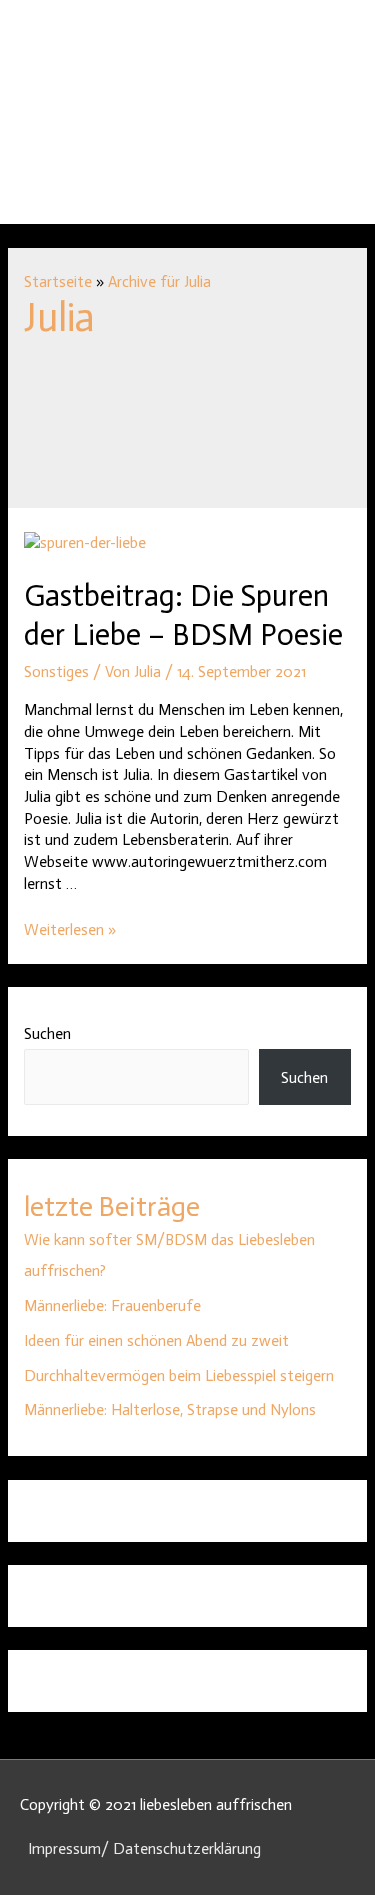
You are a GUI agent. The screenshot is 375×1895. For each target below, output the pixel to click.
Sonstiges (56, 671)
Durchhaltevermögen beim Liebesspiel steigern (179, 1375)
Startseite (58, 281)
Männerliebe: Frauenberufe (112, 1305)
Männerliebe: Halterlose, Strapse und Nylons (170, 1409)
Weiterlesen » (70, 929)
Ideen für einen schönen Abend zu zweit (156, 1340)
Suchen (47, 1033)
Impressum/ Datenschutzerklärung (144, 1848)
